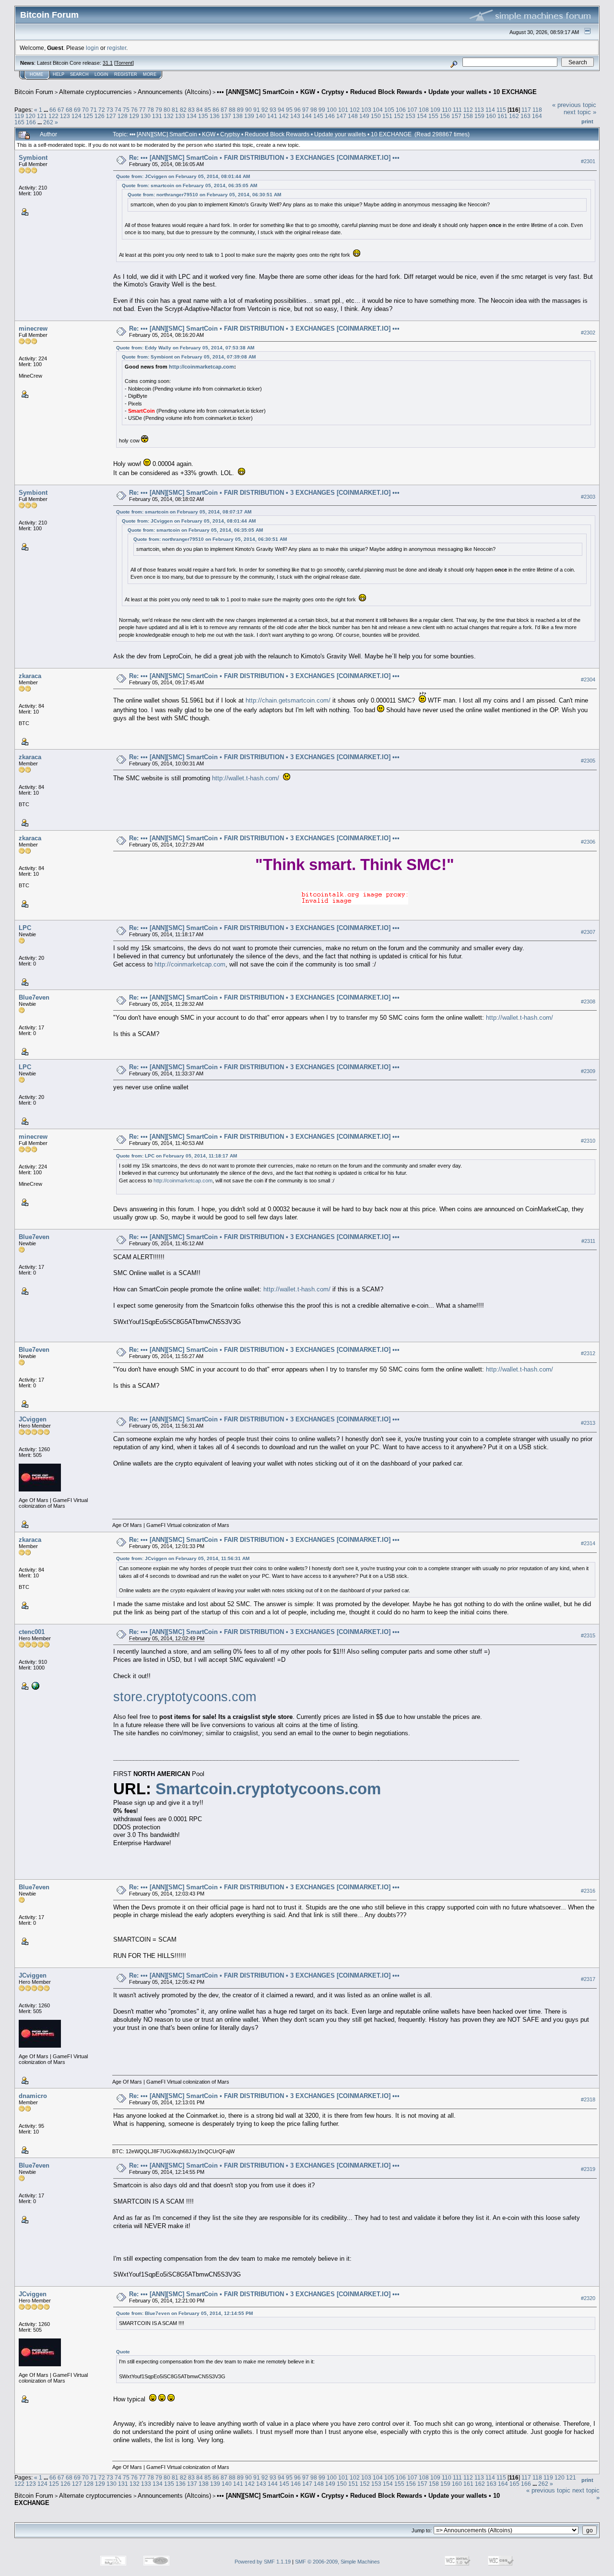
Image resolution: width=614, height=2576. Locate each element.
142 (284, 116)
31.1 (108, 63)
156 (445, 116)
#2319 (588, 2169)
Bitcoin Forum (34, 92)
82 (183, 110)
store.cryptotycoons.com (185, 1697)
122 (53, 116)
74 (118, 110)
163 (525, 116)
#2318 (588, 2099)
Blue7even (34, 997)
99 (322, 110)
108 (424, 110)
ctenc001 (32, 1632)
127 (111, 116)
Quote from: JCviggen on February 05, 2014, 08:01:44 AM (183, 176)
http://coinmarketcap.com (201, 367)
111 (457, 110)
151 (387, 116)
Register (126, 74)
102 (355, 110)
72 (102, 110)
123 (65, 116)
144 (307, 116)
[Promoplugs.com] (35, 1685)
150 (376, 116)
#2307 (588, 932)
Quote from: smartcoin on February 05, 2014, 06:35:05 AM (189, 185)
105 (389, 110)
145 (318, 116)
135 (203, 116)
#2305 (588, 761)
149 (364, 116)
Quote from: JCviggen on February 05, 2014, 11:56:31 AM (183, 1558)
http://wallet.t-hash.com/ (246, 778)
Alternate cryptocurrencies (95, 92)
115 (501, 110)
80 (167, 110)
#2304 (588, 680)
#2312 (588, 1353)
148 (353, 116)
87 (224, 110)
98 (314, 110)
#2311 (588, 1241)
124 (77, 116)
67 (61, 110)
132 (169, 116)
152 (399, 116)
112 (468, 110)
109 (435, 110)
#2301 (588, 161)
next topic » (580, 112)
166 (31, 122)
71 (94, 110)
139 (249, 116)
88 (232, 110)
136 (215, 116)
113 (479, 110)
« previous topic (574, 105)
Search (79, 74)
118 (537, 110)
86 (216, 110)
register (117, 48)
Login (101, 74)
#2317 (588, 1979)
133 (180, 116)
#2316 (588, 1891)
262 (48, 122)
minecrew (33, 328)
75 (126, 110)
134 (192, 116)
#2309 (588, 1071)
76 (134, 110)
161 (502, 116)
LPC (25, 928)
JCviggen (33, 1419)
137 (226, 116)
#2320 (588, 2298)
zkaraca (30, 676)
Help (59, 74)
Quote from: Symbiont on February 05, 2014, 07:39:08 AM (189, 357)
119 (19, 116)
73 (110, 110)
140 (261, 116)
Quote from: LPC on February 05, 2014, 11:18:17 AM (177, 1156)
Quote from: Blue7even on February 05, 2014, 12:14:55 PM (184, 2313)
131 (157, 116)
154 (422, 116)
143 (295, 116)
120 (30, 116)
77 (142, 110)
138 (238, 116)
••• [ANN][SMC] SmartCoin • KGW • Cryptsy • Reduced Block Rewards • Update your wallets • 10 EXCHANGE (377, 92)
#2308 (588, 1002)
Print (587, 121)
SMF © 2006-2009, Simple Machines (337, 2562)
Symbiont (33, 158)
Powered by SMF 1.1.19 (263, 2562)
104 (378, 110)
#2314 (588, 1543)
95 (289, 110)
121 (42, 116)
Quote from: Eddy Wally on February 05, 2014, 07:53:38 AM (185, 348)
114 (490, 110)
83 (191, 110)
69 (77, 110)
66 (53, 110)
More (150, 74)
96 (297, 110)
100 (332, 110)
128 (123, 116)
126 (100, 116)
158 (468, 116)
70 (85, 110)
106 (401, 110)
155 (433, 116)
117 (526, 110)
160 (491, 116)
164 (537, 116)
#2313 (588, 1423)
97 (306, 110)
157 (456, 116)
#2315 (588, 1635)
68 (69, 110)
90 (248, 110)
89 (240, 110)
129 (134, 116)
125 (88, 116)
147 (341, 116)
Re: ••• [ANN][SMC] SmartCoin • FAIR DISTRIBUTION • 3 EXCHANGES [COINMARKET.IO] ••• (264, 158)
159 (479, 116)
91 (257, 110)
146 (330, 116)
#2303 (588, 497)
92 (265, 110)
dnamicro (33, 2096)
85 (208, 110)
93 (273, 110)
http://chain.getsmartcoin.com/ (288, 700)
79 (159, 110)
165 (19, 122)
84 (200, 110)
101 (343, 110)
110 (447, 110)
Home (36, 74)
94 (281, 110)
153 (410, 116)
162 (514, 116)
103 (366, 110)
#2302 (588, 333)
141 (272, 116)
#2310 (588, 1141)
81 (175, 110)
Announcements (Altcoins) (174, 92)
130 (146, 116)
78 (151, 110)
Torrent (124, 63)
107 (412, 110)
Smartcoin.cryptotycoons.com (268, 1789)
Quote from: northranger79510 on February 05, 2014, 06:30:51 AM (204, 195)
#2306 (588, 842)
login (92, 48)
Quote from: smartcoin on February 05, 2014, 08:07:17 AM (184, 512)
